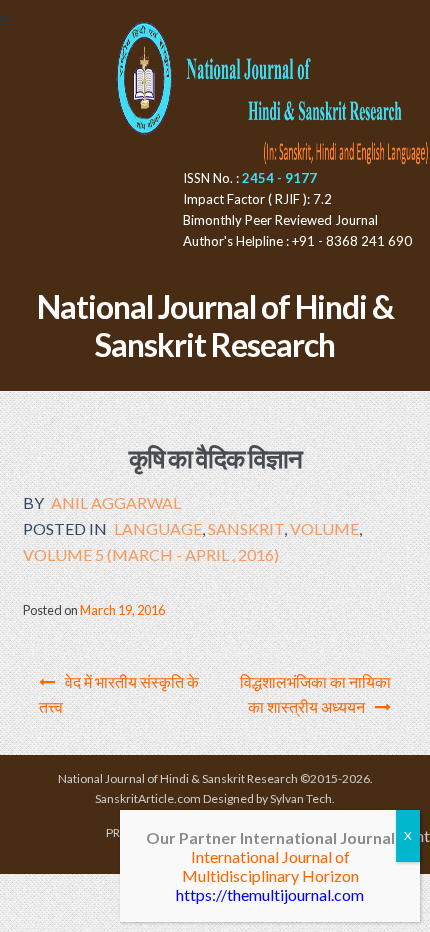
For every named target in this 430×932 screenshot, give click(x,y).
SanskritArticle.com (148, 798)
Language (158, 528)
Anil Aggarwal (116, 502)
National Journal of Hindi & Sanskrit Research (215, 326)
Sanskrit (246, 528)
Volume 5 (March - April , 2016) (151, 554)
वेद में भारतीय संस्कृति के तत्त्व (119, 694)
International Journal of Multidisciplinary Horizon (270, 866)
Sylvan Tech (301, 798)
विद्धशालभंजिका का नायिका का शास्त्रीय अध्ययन (315, 694)
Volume (324, 528)
